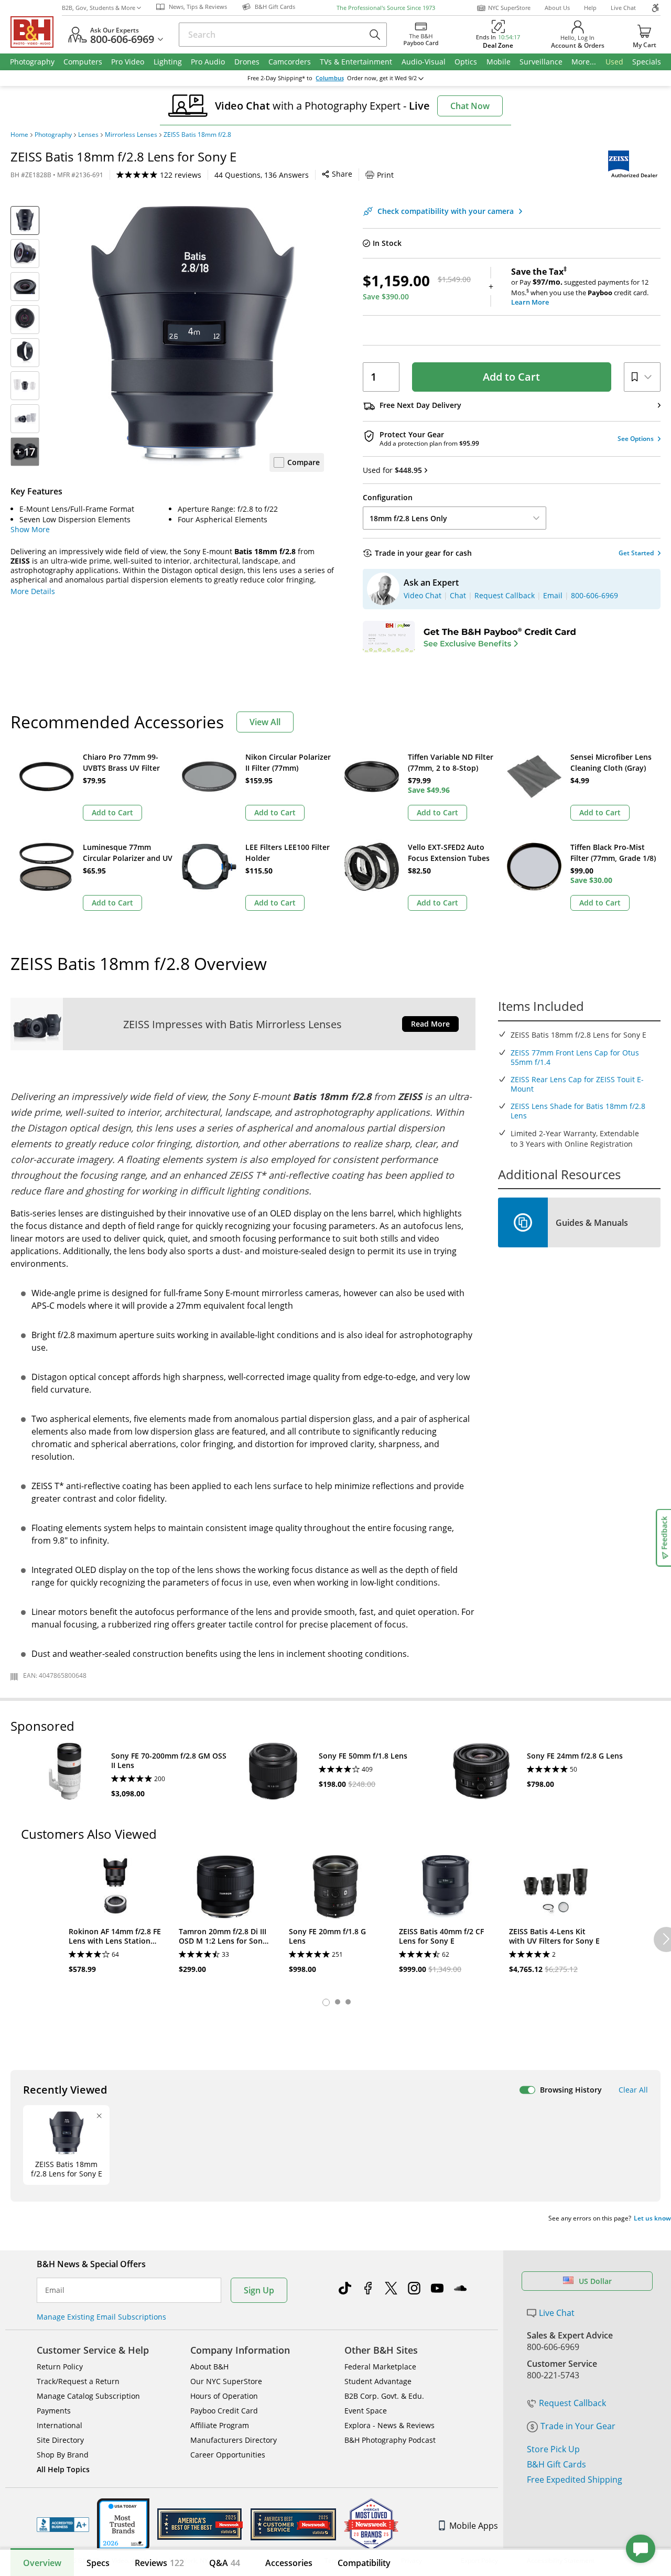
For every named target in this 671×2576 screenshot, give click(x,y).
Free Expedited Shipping (575, 2480)
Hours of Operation (224, 2396)
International (59, 2425)
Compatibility (364, 2563)
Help (590, 8)
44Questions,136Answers (262, 175)
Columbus (330, 78)
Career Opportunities (228, 2455)
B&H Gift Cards (556, 2464)
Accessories (289, 2563)
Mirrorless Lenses (131, 135)
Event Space (366, 2411)
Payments (54, 2411)
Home (19, 135)
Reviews (159, 2563)
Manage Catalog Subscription (88, 2396)
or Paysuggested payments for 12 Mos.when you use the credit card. (580, 287)
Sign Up (259, 2290)
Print (385, 175)
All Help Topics (63, 2469)
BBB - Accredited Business (63, 2525)
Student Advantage (378, 2381)
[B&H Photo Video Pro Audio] (36, 32)
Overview (42, 2563)
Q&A (225, 2563)
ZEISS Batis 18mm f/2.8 (197, 135)
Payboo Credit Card (224, 2411)
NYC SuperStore (509, 8)
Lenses (88, 135)
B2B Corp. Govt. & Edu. (384, 2396)
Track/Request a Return (78, 2381)
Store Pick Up (553, 2449)
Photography (53, 135)
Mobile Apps (474, 2526)
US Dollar (595, 2281)
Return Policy (60, 2367)
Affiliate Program (220, 2425)
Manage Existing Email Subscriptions (101, 2317)
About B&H (209, 2367)
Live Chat (623, 8)
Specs (98, 2563)
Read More (430, 1024)
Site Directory (60, 2440)
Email (55, 2290)
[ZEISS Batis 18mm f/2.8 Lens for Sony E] (193, 337)
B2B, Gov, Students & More (99, 8)
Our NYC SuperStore (226, 2381)
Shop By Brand (63, 2455)
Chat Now (470, 106)
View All (265, 722)
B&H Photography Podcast (390, 2440)
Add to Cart (511, 377)
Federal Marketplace (380, 2367)
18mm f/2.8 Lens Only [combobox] (408, 518)
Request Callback (572, 2403)
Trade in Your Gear (578, 2426)
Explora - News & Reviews (389, 2425)
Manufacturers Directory (234, 2440)
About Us (557, 8)
